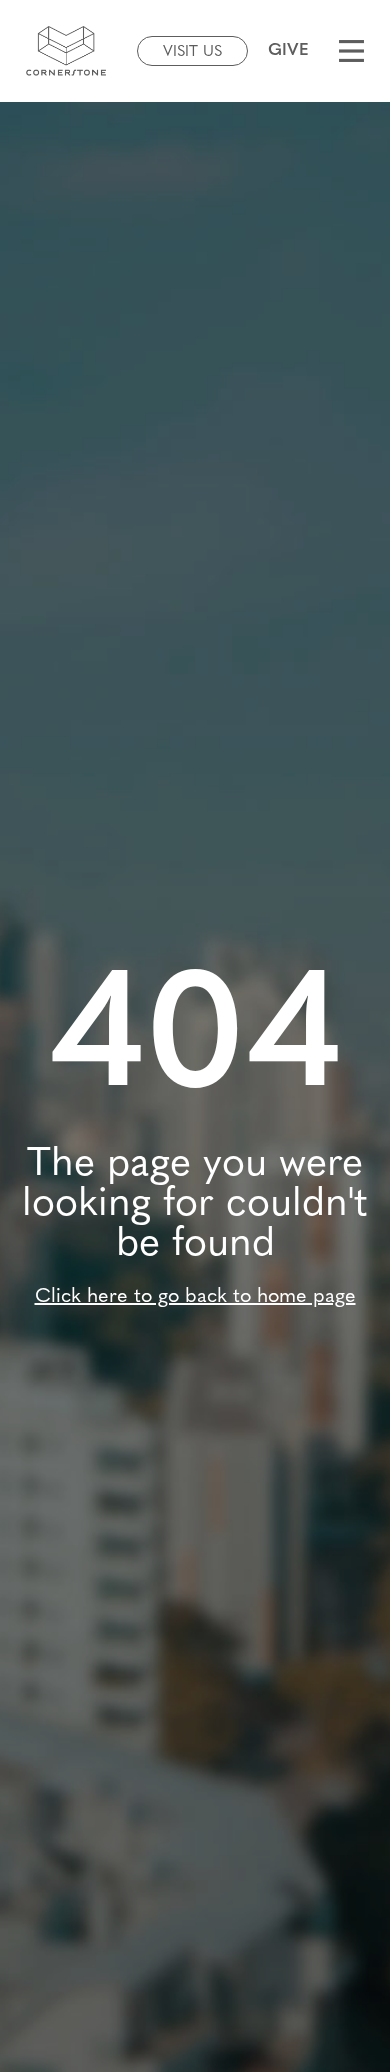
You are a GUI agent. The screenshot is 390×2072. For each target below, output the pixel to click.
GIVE (288, 50)
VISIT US (192, 52)
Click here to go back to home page (195, 1297)
